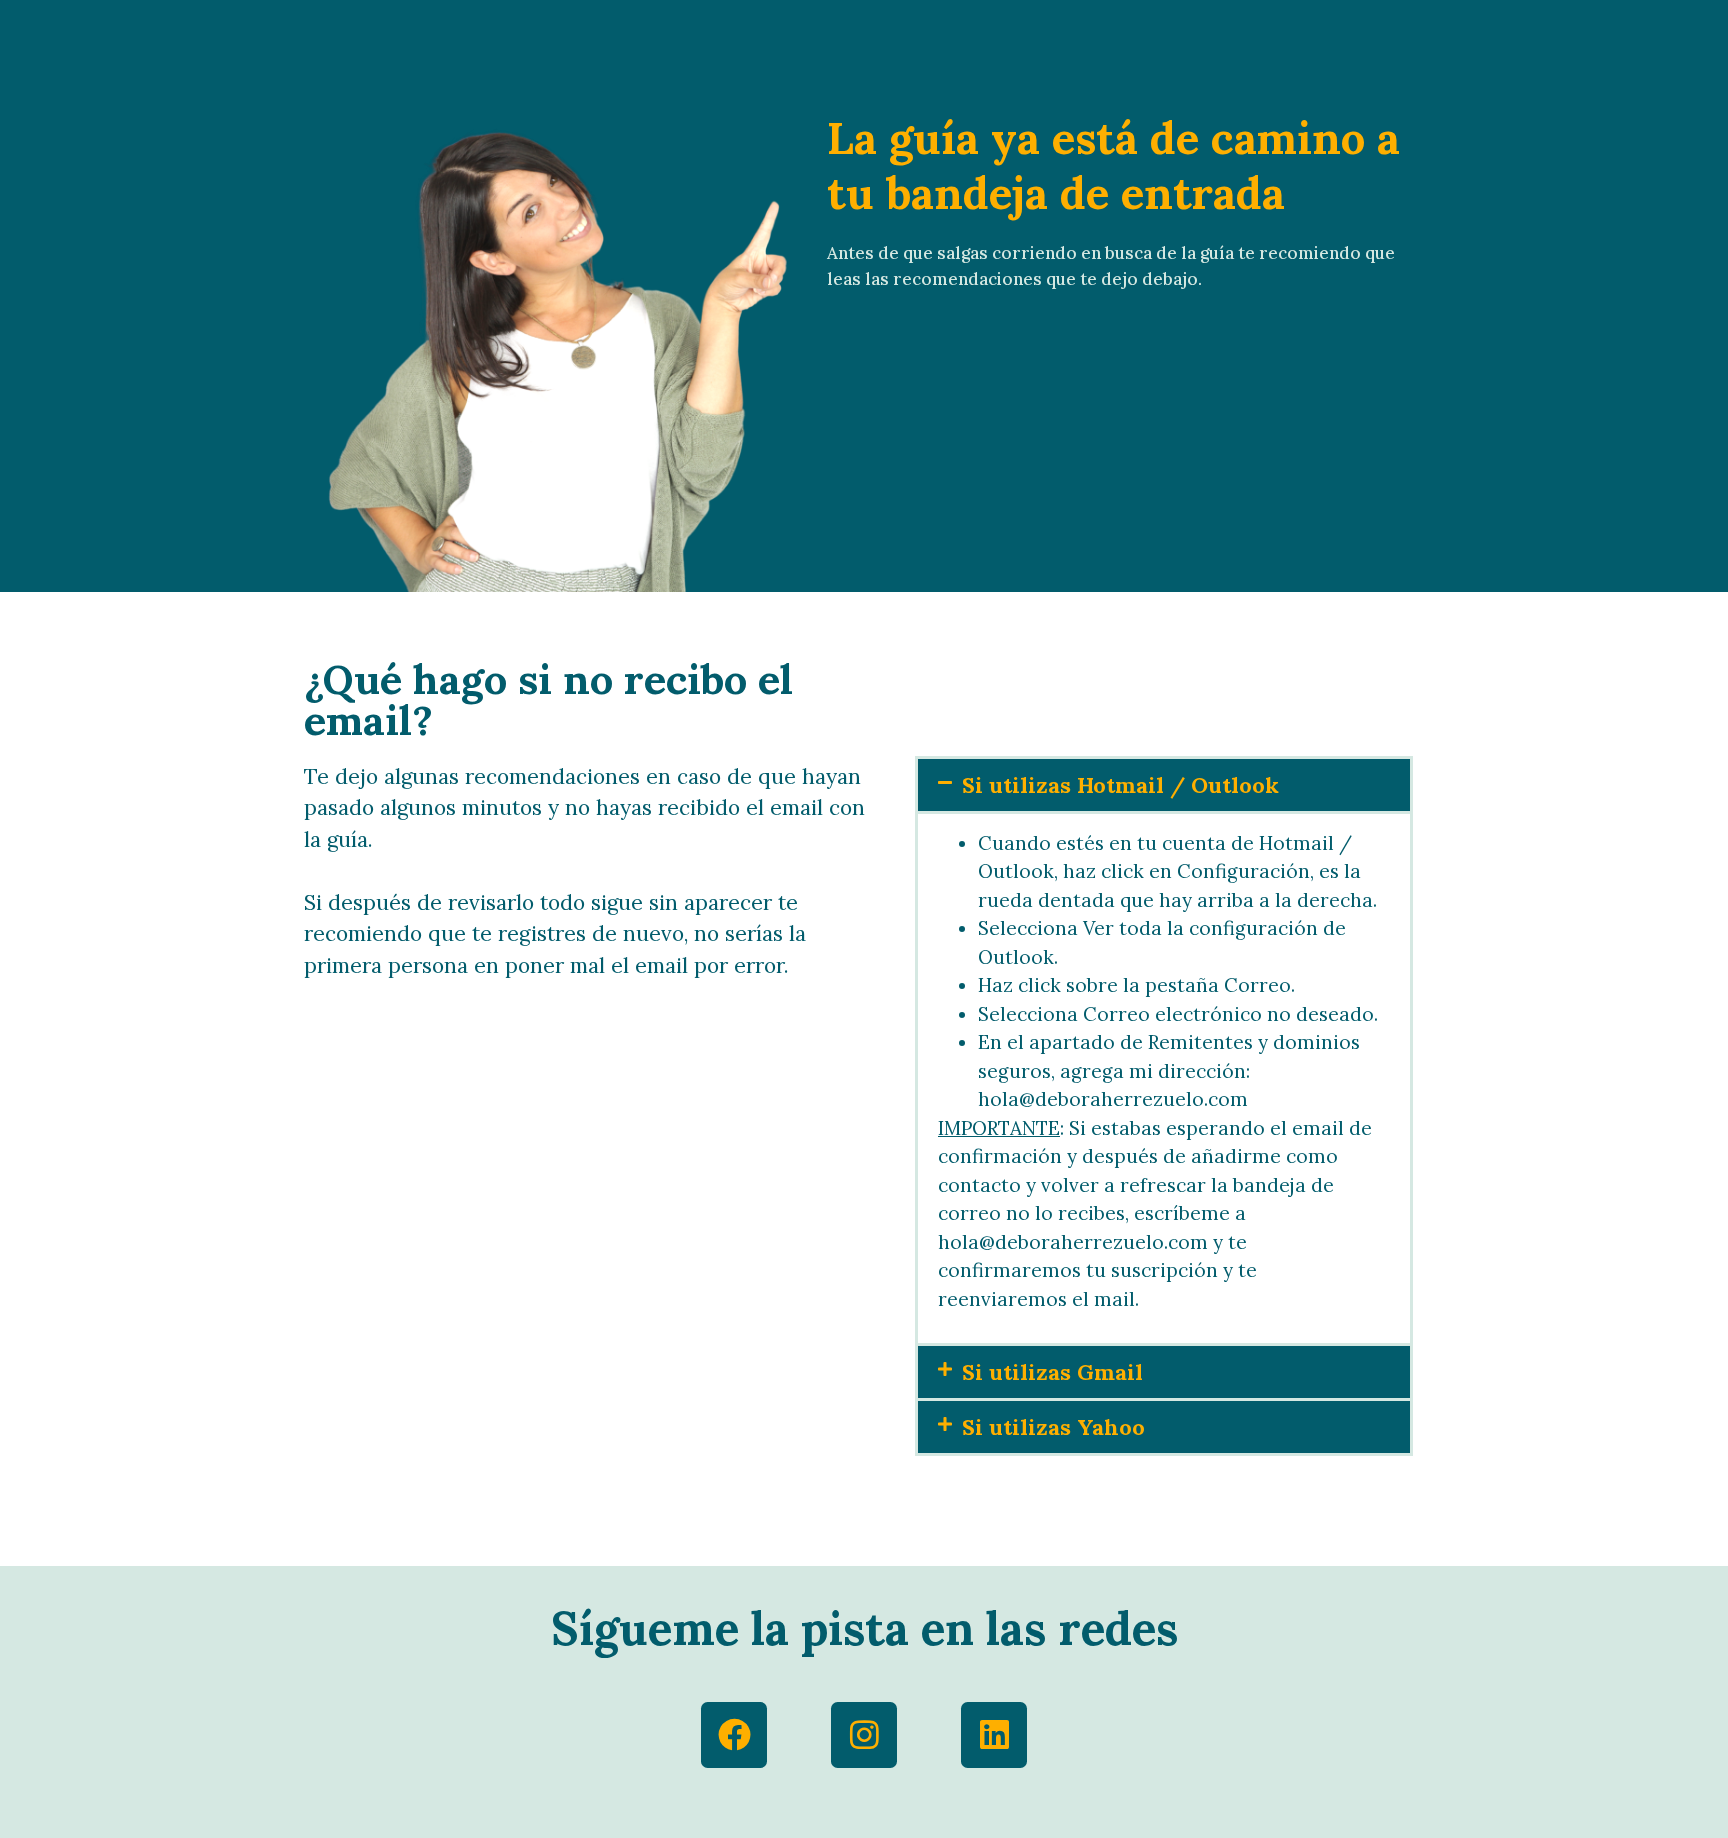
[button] (1164, 785)
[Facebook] (734, 1735)
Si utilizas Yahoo (1053, 1427)
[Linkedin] (994, 1735)
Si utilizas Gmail (1052, 1372)
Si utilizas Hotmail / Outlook (1120, 785)
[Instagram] (864, 1735)
